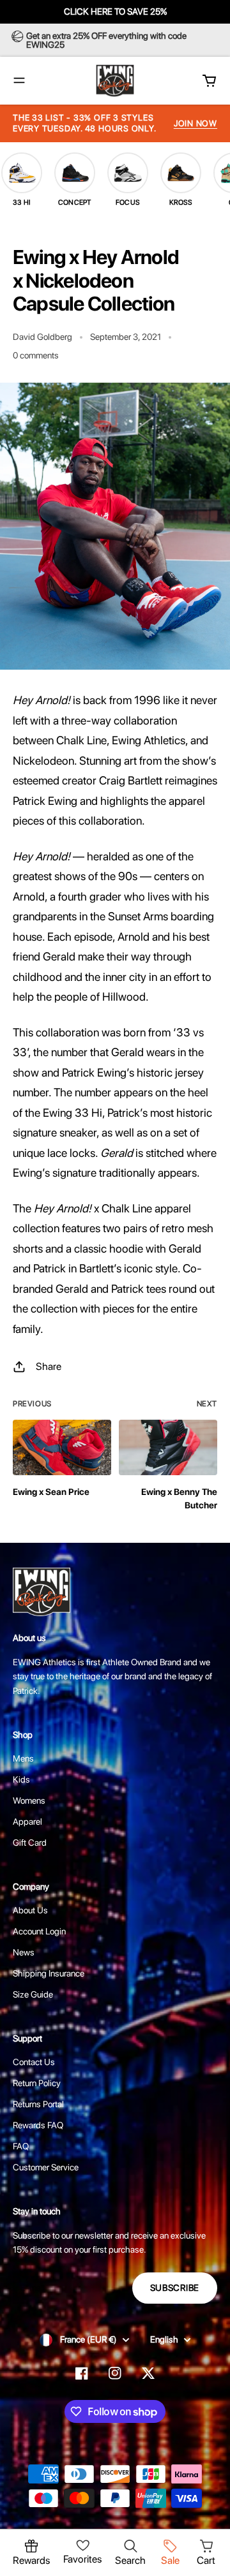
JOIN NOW (195, 123)
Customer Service (46, 2167)
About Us (30, 1910)
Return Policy (37, 2083)
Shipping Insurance (49, 1973)
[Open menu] (19, 80)
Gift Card (30, 1843)
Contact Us (34, 2062)
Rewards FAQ (38, 2125)
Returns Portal (38, 2104)
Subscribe (175, 2288)
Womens (29, 1800)
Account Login (39, 1931)
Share (49, 1366)
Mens (23, 1758)
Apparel (27, 1822)
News (24, 1952)
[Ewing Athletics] (115, 81)
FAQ (21, 2146)
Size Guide (33, 1994)
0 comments (36, 355)
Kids (21, 1779)
